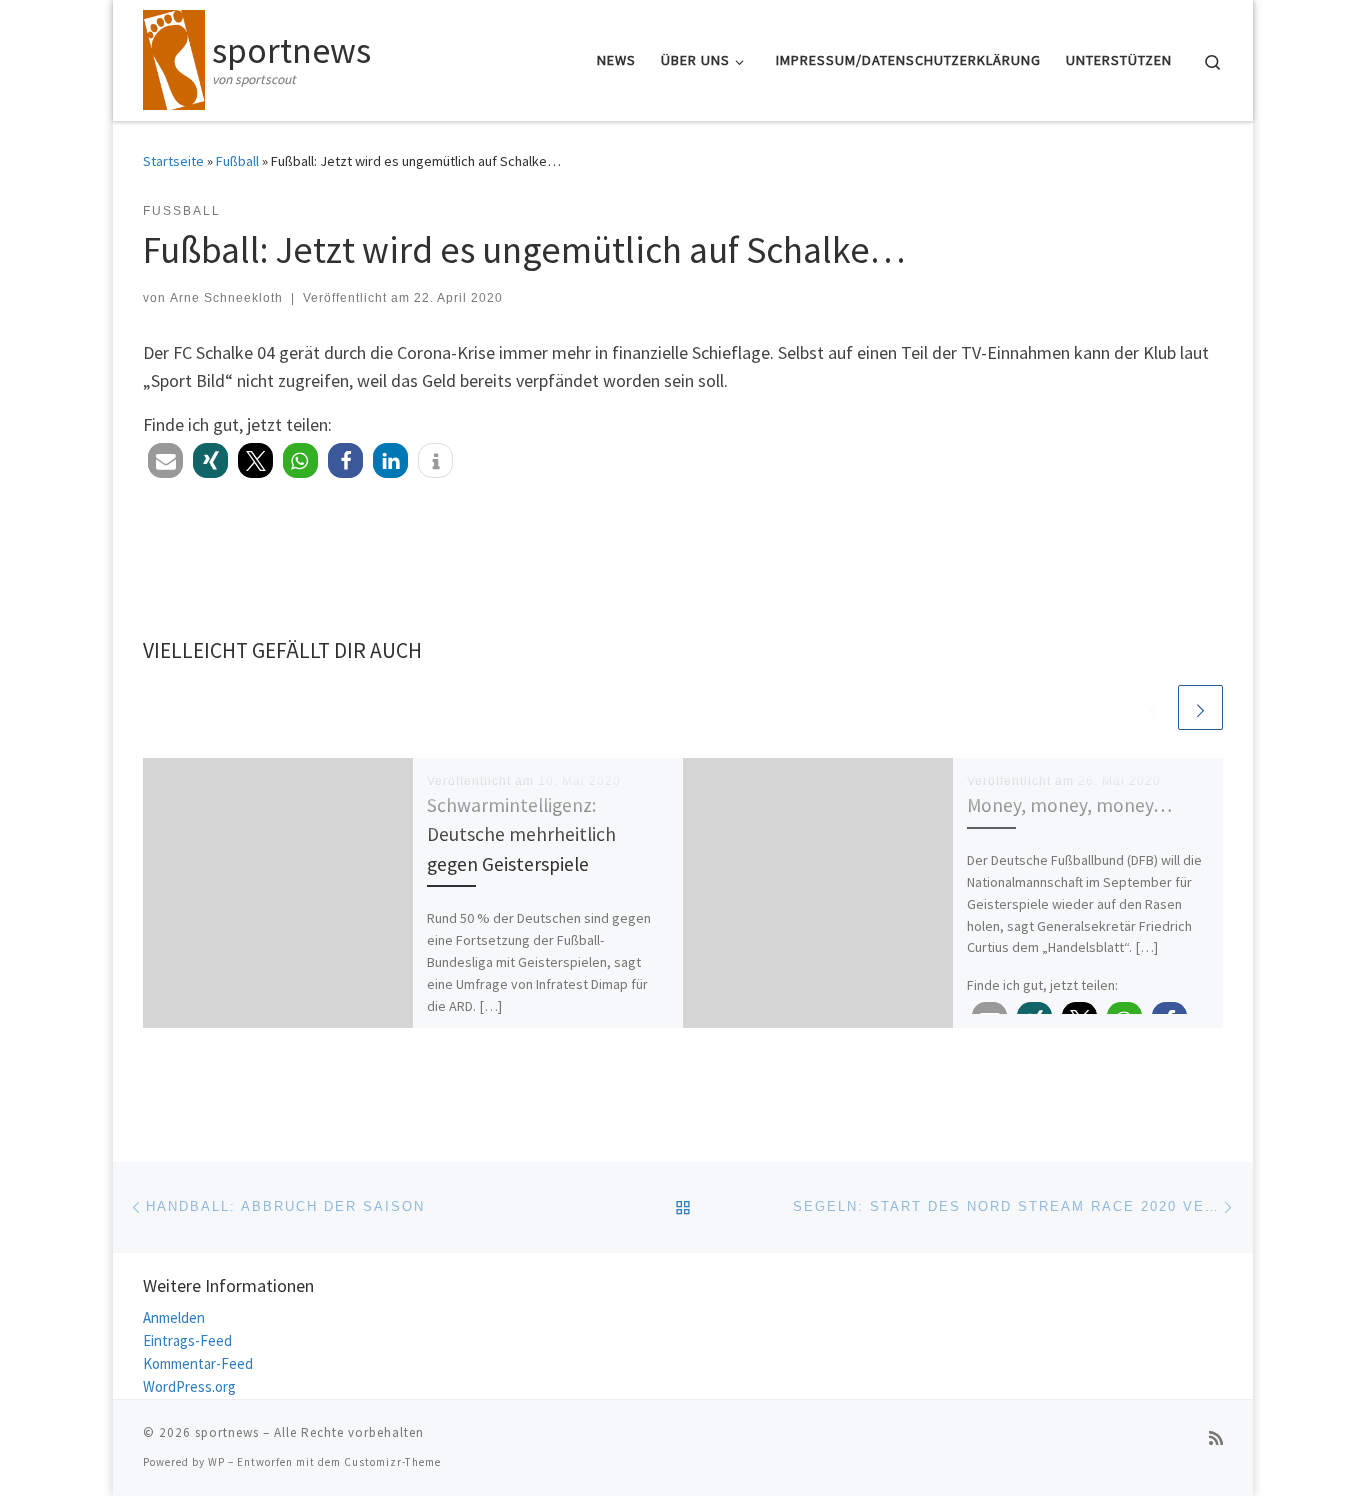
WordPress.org (189, 1386)
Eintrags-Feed (187, 1340)
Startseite (173, 161)
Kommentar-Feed (198, 1363)
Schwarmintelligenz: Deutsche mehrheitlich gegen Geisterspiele (521, 834)
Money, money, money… (1069, 805)
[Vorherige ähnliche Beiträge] (1152, 707)
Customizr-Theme (392, 1462)
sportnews (227, 1432)
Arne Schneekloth (226, 298)
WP (216, 1462)
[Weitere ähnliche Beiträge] (1200, 707)
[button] (165, 460)
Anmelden (174, 1317)
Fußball (237, 161)
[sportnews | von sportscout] (174, 56)
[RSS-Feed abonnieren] (1216, 1438)
